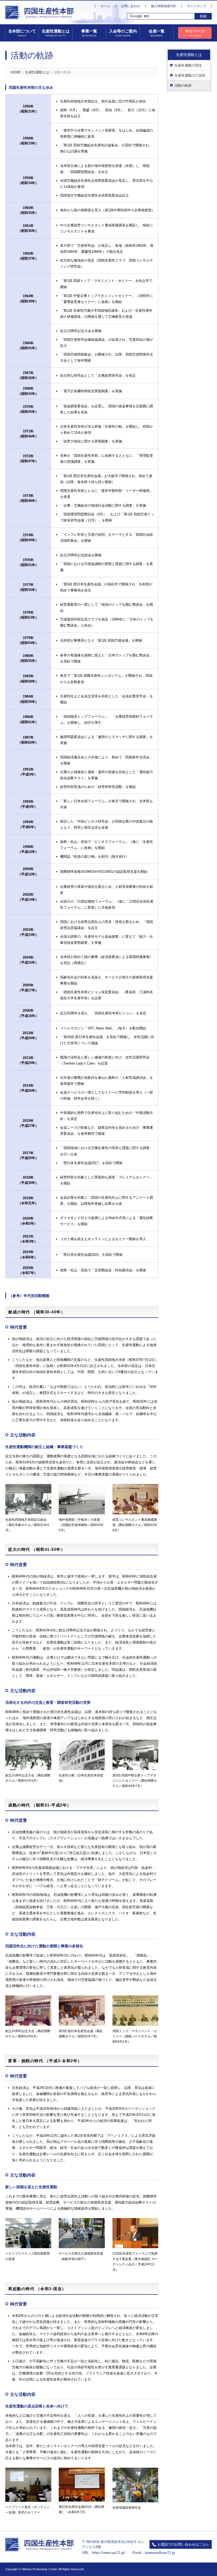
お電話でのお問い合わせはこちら (183, 2544)
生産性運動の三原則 (190, 75)
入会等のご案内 (123, 33)
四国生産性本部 (49, 13)
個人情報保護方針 (164, 6)
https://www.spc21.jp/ (108, 2553)
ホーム (105, 6)
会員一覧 (157, 33)
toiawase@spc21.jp (160, 2553)
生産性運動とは (37, 72)
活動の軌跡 (183, 85)
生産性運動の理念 (188, 65)
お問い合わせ (130, 6)
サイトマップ (197, 6)
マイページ (195, 33)
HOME (16, 72)
